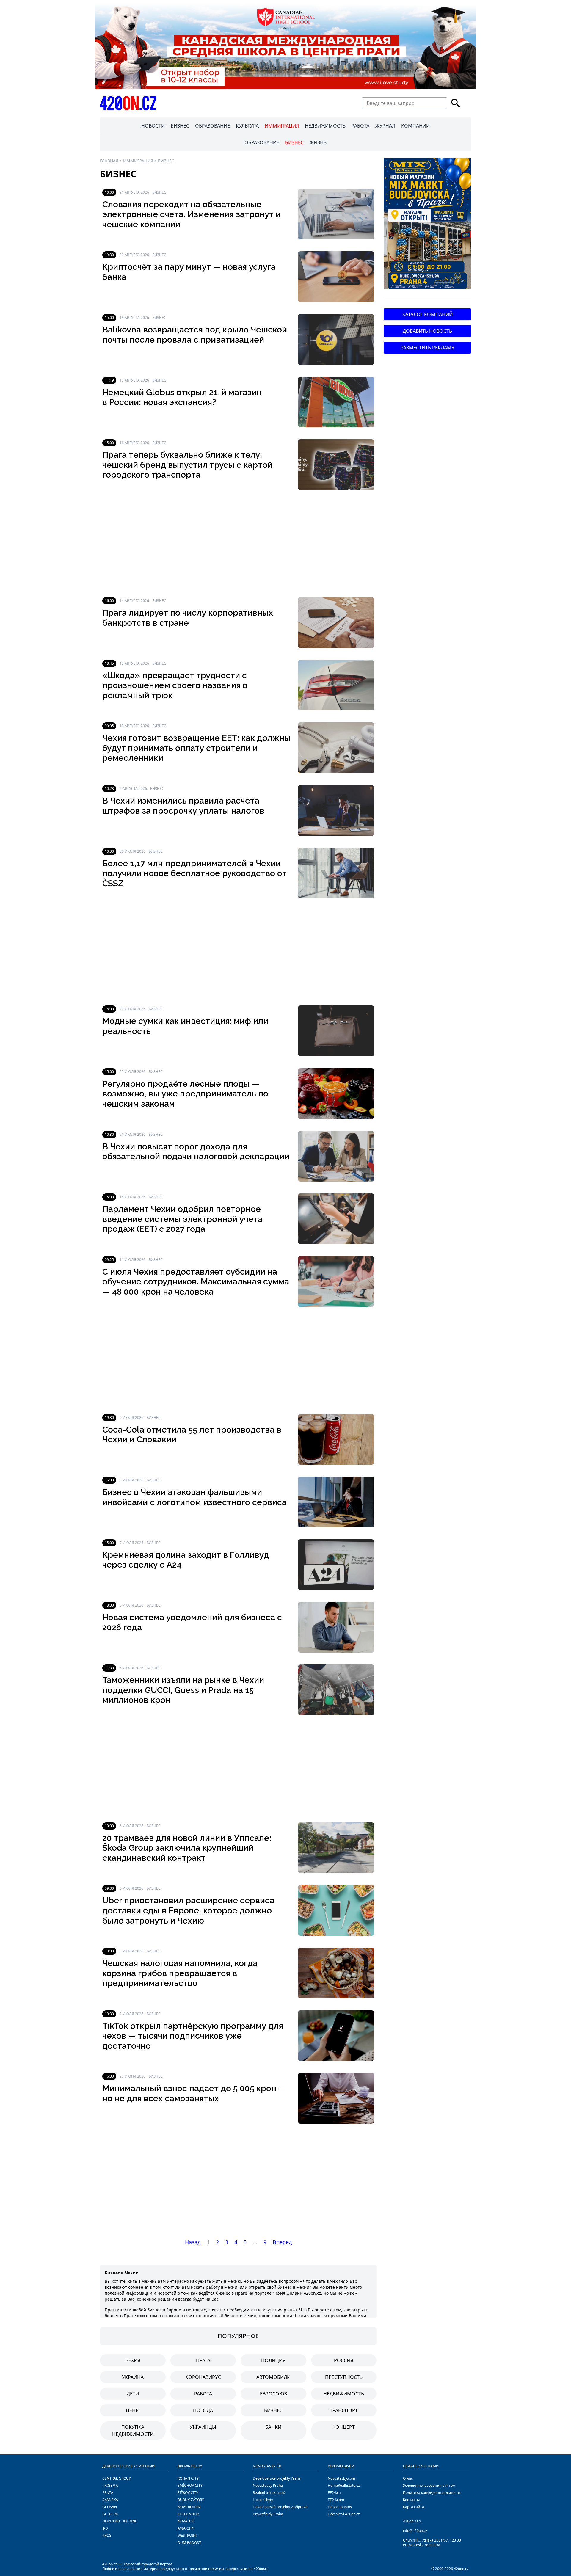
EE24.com (336, 2500)
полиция (273, 2360)
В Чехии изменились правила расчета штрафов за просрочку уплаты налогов (183, 806)
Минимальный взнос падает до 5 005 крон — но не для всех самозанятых (194, 2093)
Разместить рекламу (428, 348)
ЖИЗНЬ (318, 142)
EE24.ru (334, 2493)
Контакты (411, 2500)
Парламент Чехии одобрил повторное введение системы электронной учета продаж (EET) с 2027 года (182, 1219)
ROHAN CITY (188, 2478)
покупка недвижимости (133, 2431)
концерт (344, 2427)
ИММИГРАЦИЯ (282, 126)
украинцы (203, 2427)
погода (203, 2410)
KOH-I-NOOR (188, 2514)
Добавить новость (427, 331)
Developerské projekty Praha (277, 2478)
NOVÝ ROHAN (189, 2507)
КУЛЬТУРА (247, 126)
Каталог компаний (428, 314)
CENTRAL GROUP (117, 2478)
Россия (344, 2360)
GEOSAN (110, 2507)
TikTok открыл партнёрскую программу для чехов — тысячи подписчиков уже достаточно (193, 2036)
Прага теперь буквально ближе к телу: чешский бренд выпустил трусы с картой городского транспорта (187, 465)
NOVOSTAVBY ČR (267, 2466)
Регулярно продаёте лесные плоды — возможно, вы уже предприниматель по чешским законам (185, 1094)
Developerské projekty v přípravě (280, 2507)
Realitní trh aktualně (269, 2493)
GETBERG (110, 2514)
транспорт (344, 2410)
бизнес (273, 2410)
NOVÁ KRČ (186, 2521)
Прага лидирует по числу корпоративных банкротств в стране (188, 618)
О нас (408, 2478)
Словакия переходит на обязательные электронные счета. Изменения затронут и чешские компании (192, 214)
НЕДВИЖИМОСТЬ (325, 126)
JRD (105, 2528)
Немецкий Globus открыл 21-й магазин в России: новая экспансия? (182, 397)
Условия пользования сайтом (429, 2485)
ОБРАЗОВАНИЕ (212, 126)
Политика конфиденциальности (432, 2493)
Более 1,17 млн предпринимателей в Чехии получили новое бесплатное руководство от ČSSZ (194, 873)
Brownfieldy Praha (268, 2514)
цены (133, 2410)
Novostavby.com (341, 2478)
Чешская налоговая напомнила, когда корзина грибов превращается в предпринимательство (180, 1973)
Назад (193, 2242)
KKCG (107, 2535)
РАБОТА (360, 126)
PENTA (108, 2493)
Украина (133, 2377)
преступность (344, 2377)
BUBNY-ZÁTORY (191, 2500)
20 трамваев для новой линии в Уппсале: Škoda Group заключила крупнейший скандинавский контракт (187, 1848)
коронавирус (203, 2377)
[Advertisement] (238, 544)
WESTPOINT (188, 2535)
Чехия (133, 2360)
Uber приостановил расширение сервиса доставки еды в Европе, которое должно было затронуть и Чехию (188, 1910)
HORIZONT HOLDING (120, 2521)
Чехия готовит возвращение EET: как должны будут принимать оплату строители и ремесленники (196, 748)
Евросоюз (273, 2394)
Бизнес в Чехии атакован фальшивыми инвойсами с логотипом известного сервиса (194, 1497)
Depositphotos (340, 2507)
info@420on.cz (415, 2531)
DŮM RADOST (189, 2543)
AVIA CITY (186, 2528)
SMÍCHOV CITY (190, 2485)
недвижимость (344, 2394)
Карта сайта (414, 2507)
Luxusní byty (263, 2500)
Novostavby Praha (268, 2485)
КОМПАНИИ (415, 126)
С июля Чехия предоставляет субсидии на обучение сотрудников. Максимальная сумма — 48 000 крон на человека (196, 1282)
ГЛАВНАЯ (109, 161)
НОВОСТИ (153, 126)
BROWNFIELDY (190, 2466)
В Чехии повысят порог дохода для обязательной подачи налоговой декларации (196, 1152)
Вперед (282, 2242)
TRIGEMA (110, 2485)
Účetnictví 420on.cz (344, 2514)
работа (203, 2394)
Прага (203, 2360)
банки (273, 2427)
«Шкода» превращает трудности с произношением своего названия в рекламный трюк (175, 685)
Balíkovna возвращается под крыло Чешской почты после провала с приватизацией (195, 335)
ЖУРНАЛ (385, 126)
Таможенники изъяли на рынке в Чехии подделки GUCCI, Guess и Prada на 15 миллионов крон (183, 1690)
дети (133, 2394)
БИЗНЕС (180, 126)
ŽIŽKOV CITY (188, 2493)
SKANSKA (110, 2500)
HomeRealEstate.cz (344, 2485)
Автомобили (273, 2377)
